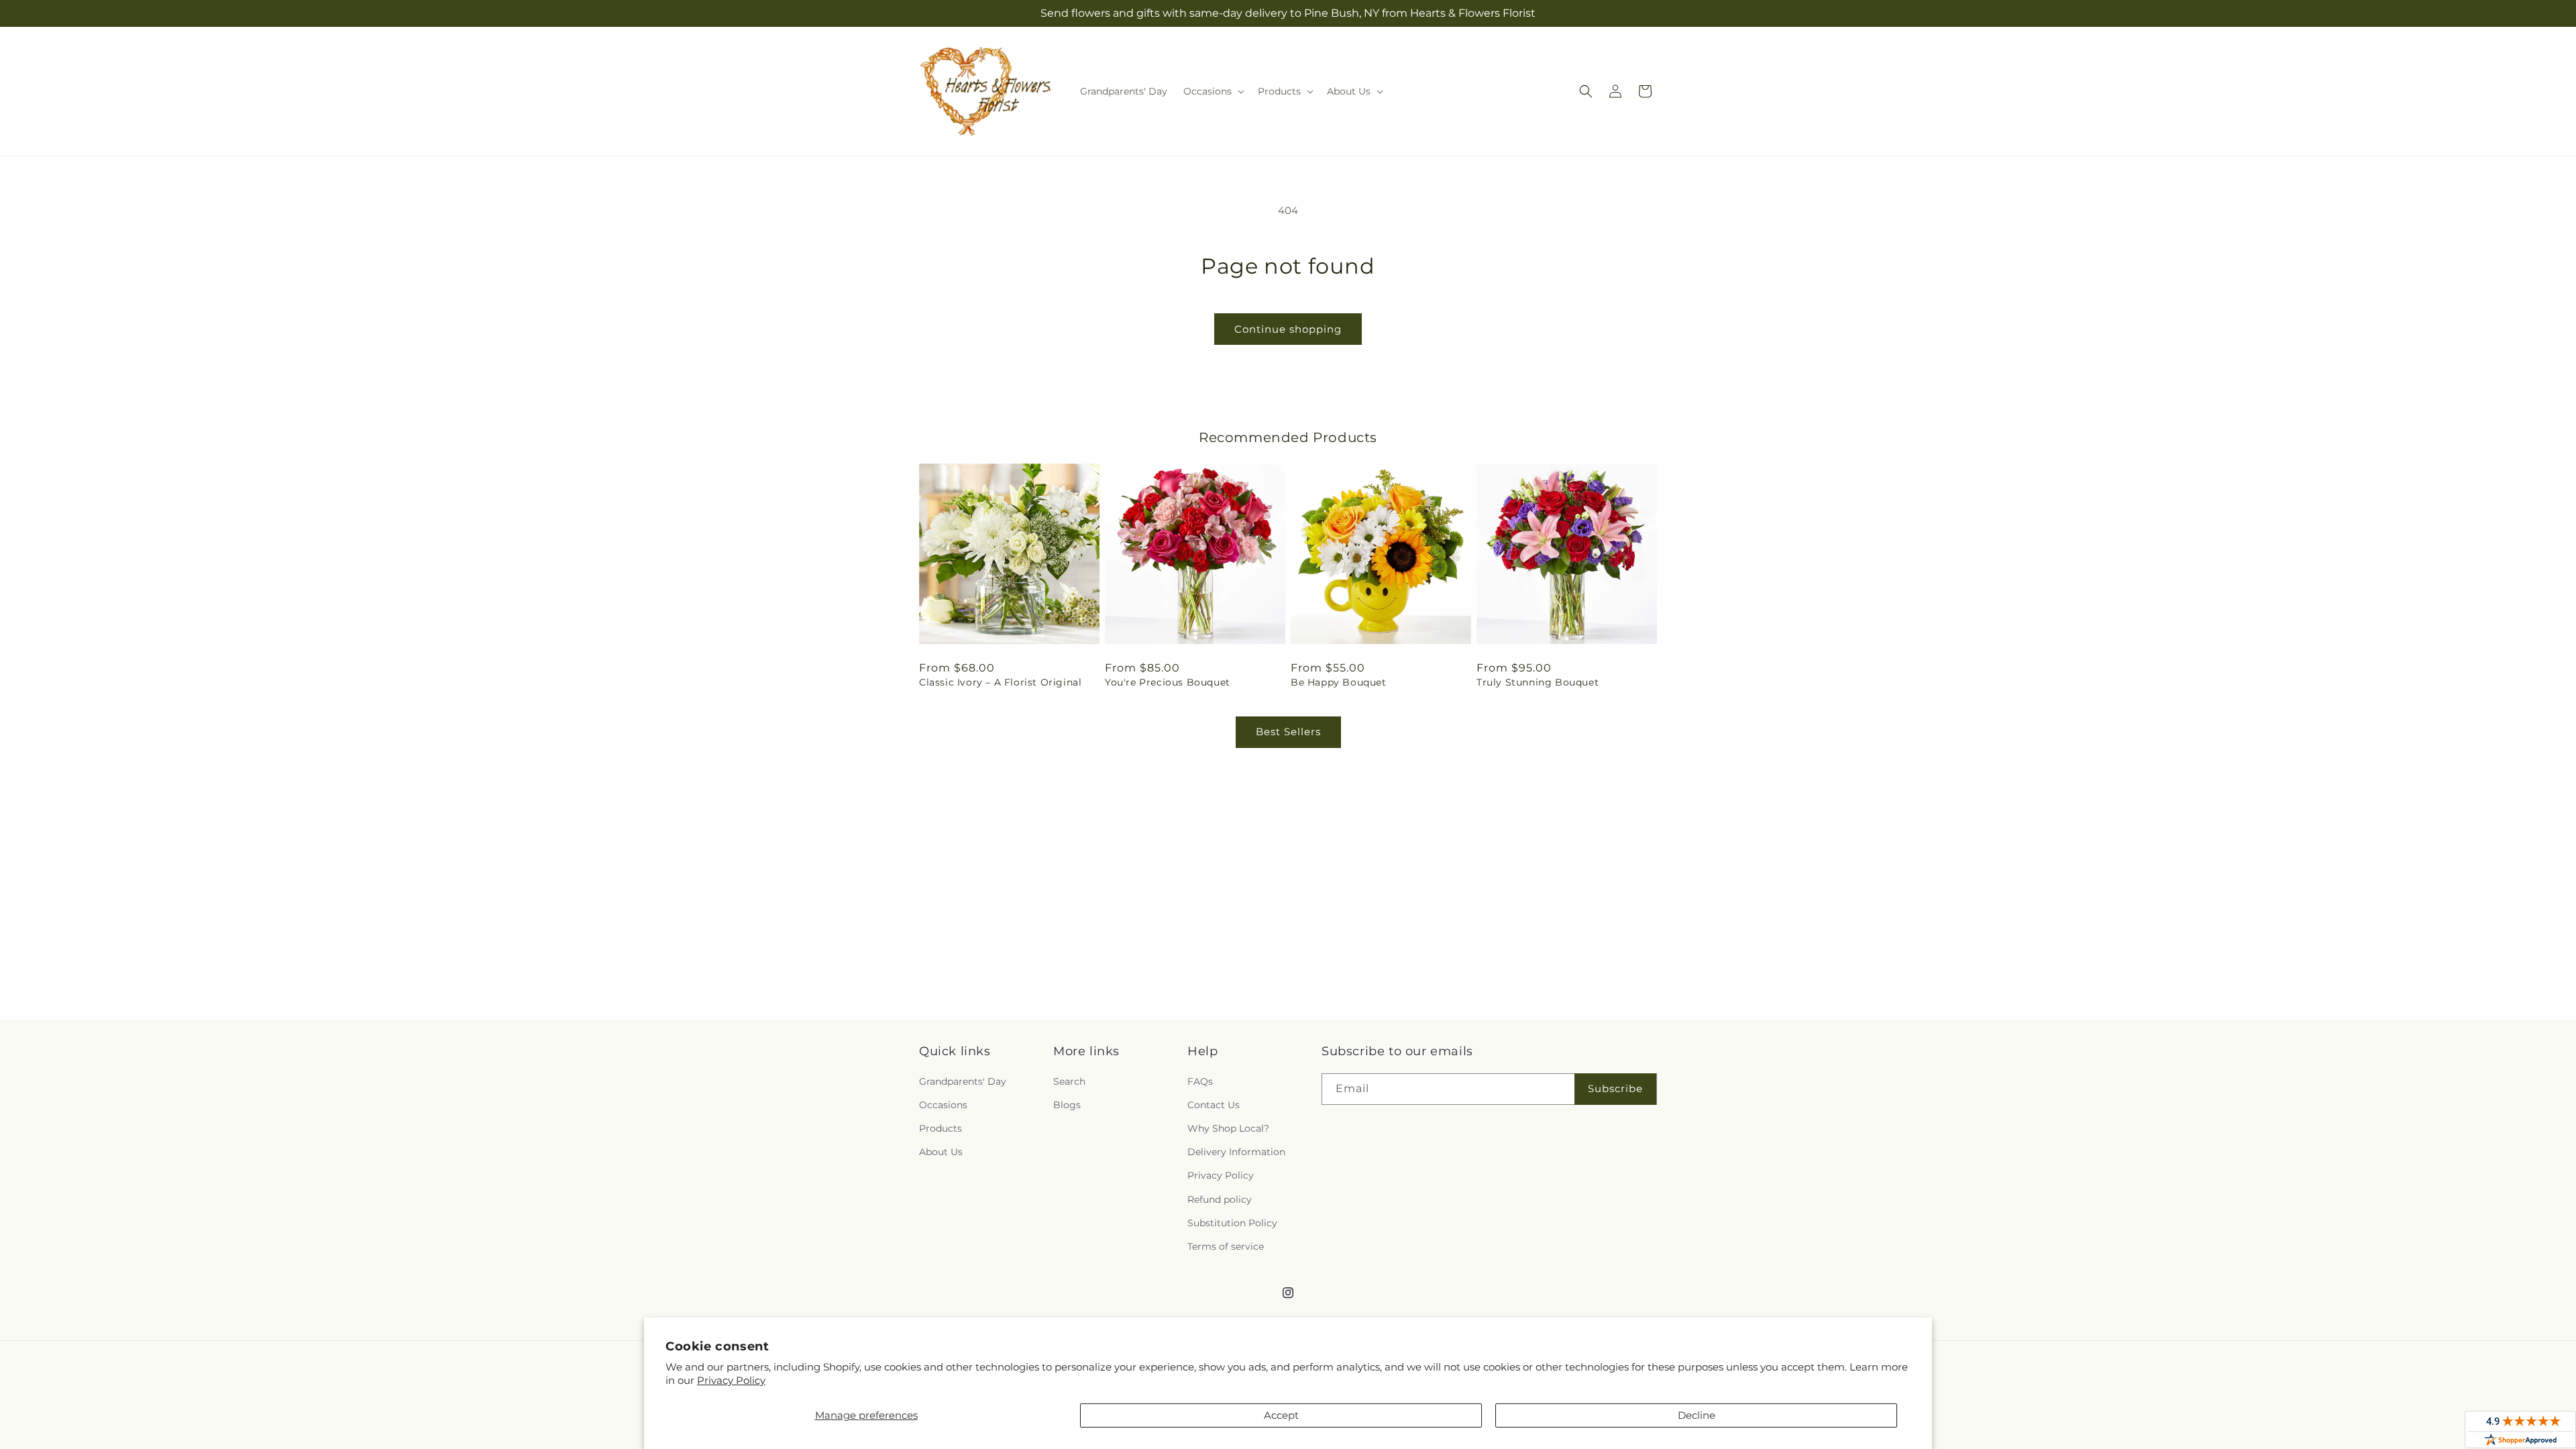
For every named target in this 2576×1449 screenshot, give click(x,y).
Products (941, 1128)
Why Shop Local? (1228, 1128)
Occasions (943, 1105)
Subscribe (1615, 1088)
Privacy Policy (731, 1380)
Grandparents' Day (963, 1081)
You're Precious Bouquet (1168, 682)
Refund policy (1220, 1199)
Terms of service (1226, 1246)
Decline (1697, 1415)
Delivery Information (1236, 1152)
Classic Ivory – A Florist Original (1000, 682)
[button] (1213, 91)
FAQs (1200, 1081)
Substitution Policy (1232, 1223)
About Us (941, 1152)
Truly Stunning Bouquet (1538, 682)
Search (1069, 1081)
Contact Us (1214, 1105)
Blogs (1067, 1105)
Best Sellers (1288, 732)
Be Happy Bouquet (1339, 682)
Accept (1281, 1415)
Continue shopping (1288, 329)
